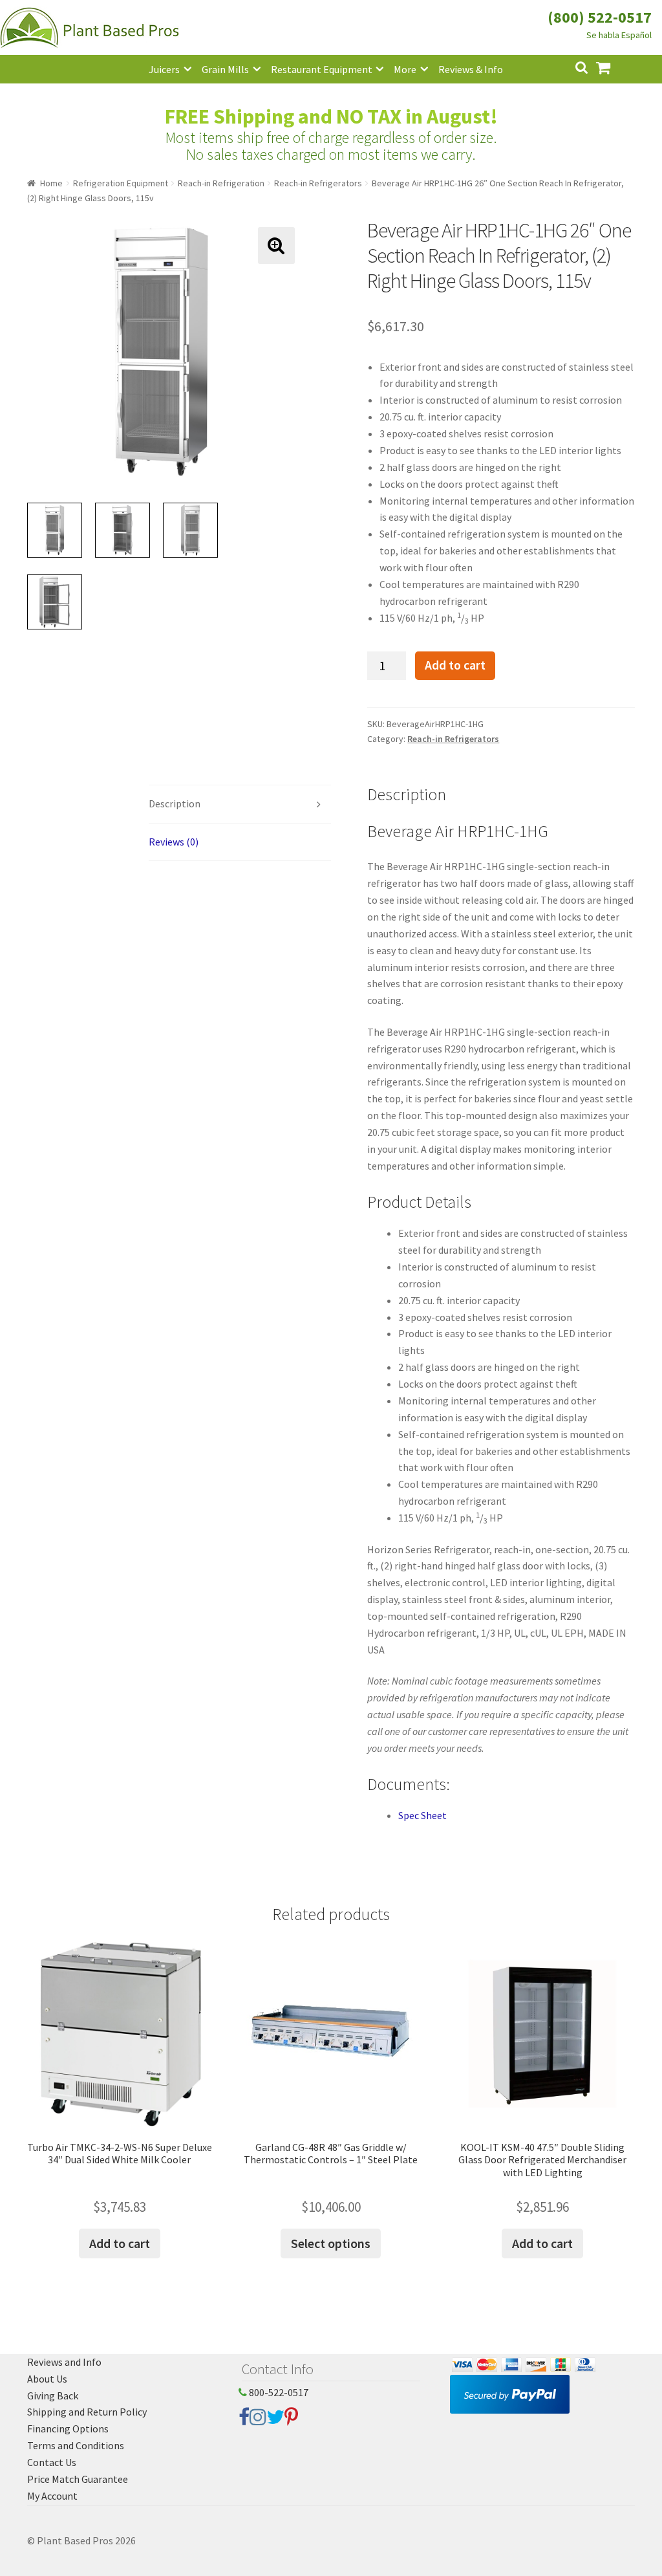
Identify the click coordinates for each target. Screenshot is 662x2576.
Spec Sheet (422, 1815)
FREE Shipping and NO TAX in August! (331, 116)
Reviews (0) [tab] (174, 842)
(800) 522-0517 (600, 17)
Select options (331, 2243)
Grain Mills (225, 69)
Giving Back (53, 2396)
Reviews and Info (64, 2362)
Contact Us (52, 2462)
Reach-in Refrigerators (318, 183)
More (405, 69)
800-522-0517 (278, 2392)
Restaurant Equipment (322, 69)
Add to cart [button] (120, 2243)
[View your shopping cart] (614, 66)
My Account (52, 2496)
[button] (276, 246)
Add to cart (455, 665)
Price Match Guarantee (78, 2479)
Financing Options (68, 2429)
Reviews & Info (471, 69)
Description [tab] (175, 803)
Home (51, 183)
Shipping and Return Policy (87, 2412)
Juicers (164, 69)
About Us (47, 2379)
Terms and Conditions (76, 2445)
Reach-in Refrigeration (221, 183)
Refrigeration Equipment (121, 183)
